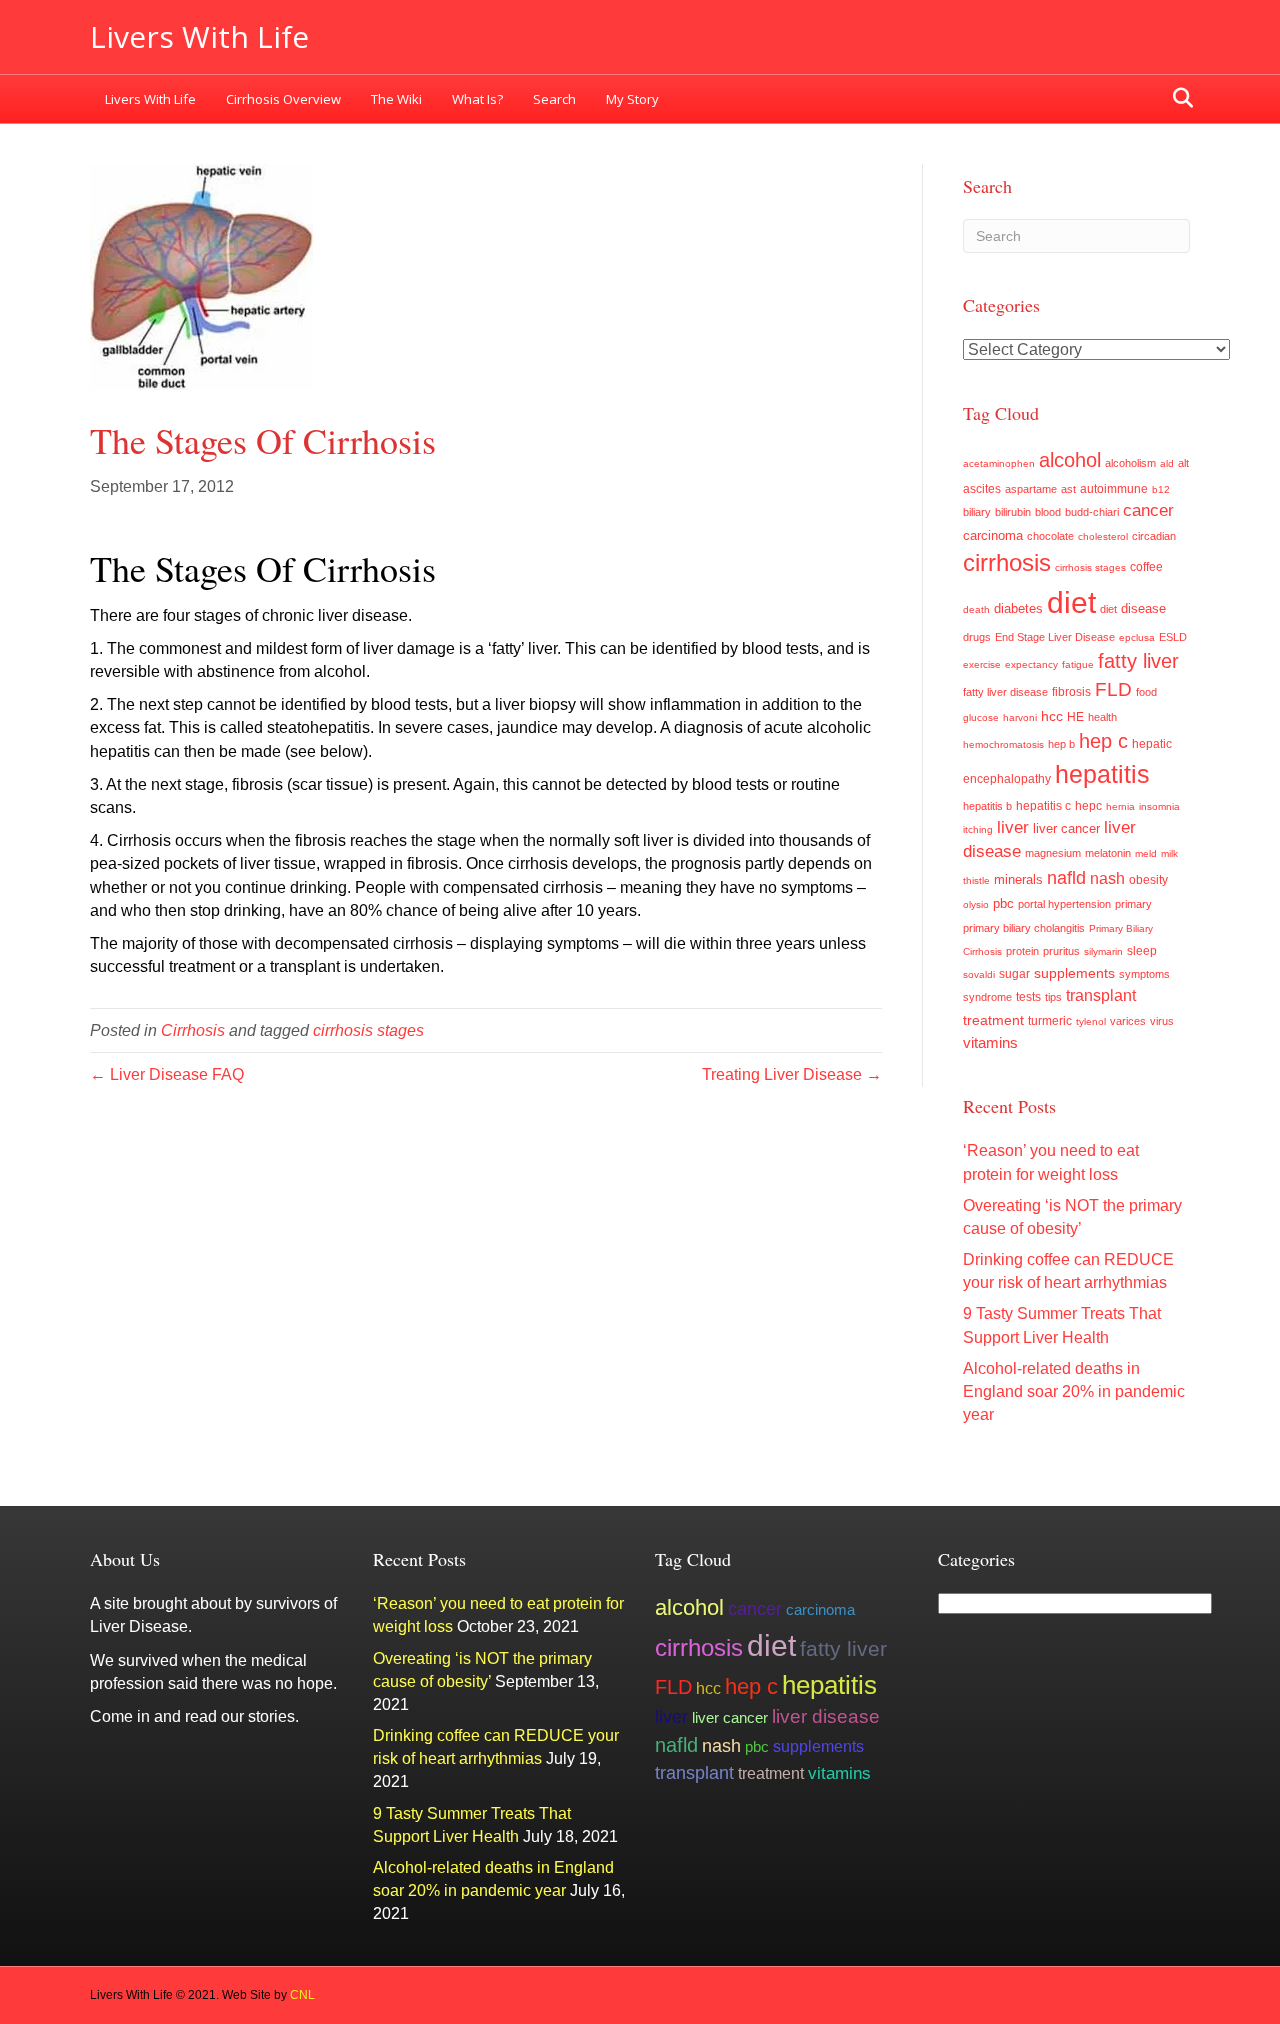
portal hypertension (1064, 904)
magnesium (1053, 853)
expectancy (1031, 664)
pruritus (1061, 951)
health (1102, 717)
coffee (1146, 566)
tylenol (1091, 1021)
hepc (1088, 806)
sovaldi (979, 974)
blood (1048, 512)
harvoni (1020, 717)
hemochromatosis (1003, 744)
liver (1013, 827)
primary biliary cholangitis (1024, 928)
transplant (1101, 995)
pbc (1003, 903)
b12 (1161, 489)
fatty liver (1138, 661)
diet (1071, 602)
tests (1028, 997)
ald (1167, 463)
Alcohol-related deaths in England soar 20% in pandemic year (1074, 1391)
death (976, 609)
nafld (1066, 877)
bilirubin (1013, 512)
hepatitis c (1043, 806)
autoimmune (1114, 489)
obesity (1148, 880)
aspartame (1031, 489)
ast (1068, 489)
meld (1146, 853)
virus (1162, 1021)
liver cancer (1066, 828)
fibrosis (1071, 692)
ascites (982, 489)
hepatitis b (987, 806)
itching (978, 829)
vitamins (990, 1042)
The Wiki (396, 99)
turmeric (1050, 1021)
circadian (1154, 536)
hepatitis (1102, 774)
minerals (1018, 880)
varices (1128, 1021)
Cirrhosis (193, 1030)
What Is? (477, 99)
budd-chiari (1092, 512)
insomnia (1159, 806)
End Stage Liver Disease (1055, 637)
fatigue (1078, 664)
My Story (632, 99)
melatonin (1108, 853)
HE (1075, 717)
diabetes (1018, 609)
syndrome (987, 997)
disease (1143, 609)
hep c (1103, 741)
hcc (1052, 716)
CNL (302, 1995)
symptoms (1144, 974)
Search (554, 99)
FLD (1113, 689)
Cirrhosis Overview (283, 99)
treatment (993, 1020)
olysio (976, 904)
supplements (1074, 973)
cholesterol (1103, 536)
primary (1133, 904)
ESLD (1173, 637)
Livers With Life (150, 99)
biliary (977, 512)
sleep (1142, 950)
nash (1107, 878)
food (1146, 692)
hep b (1061, 744)
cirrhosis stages (368, 1030)
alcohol (1070, 460)
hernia (1120, 806)
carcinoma (993, 535)
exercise (982, 664)
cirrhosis (1007, 563)
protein (1022, 951)
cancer (1148, 510)
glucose (981, 717)
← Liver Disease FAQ (167, 1074)
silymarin (1103, 951)
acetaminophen (999, 463)
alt (1183, 463)
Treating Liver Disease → (792, 1074)
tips (1053, 997)
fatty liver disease (1005, 692)
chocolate (1050, 536)
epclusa (1137, 637)
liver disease (826, 1716)
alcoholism (1130, 463)
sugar (1014, 974)
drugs (977, 637)
